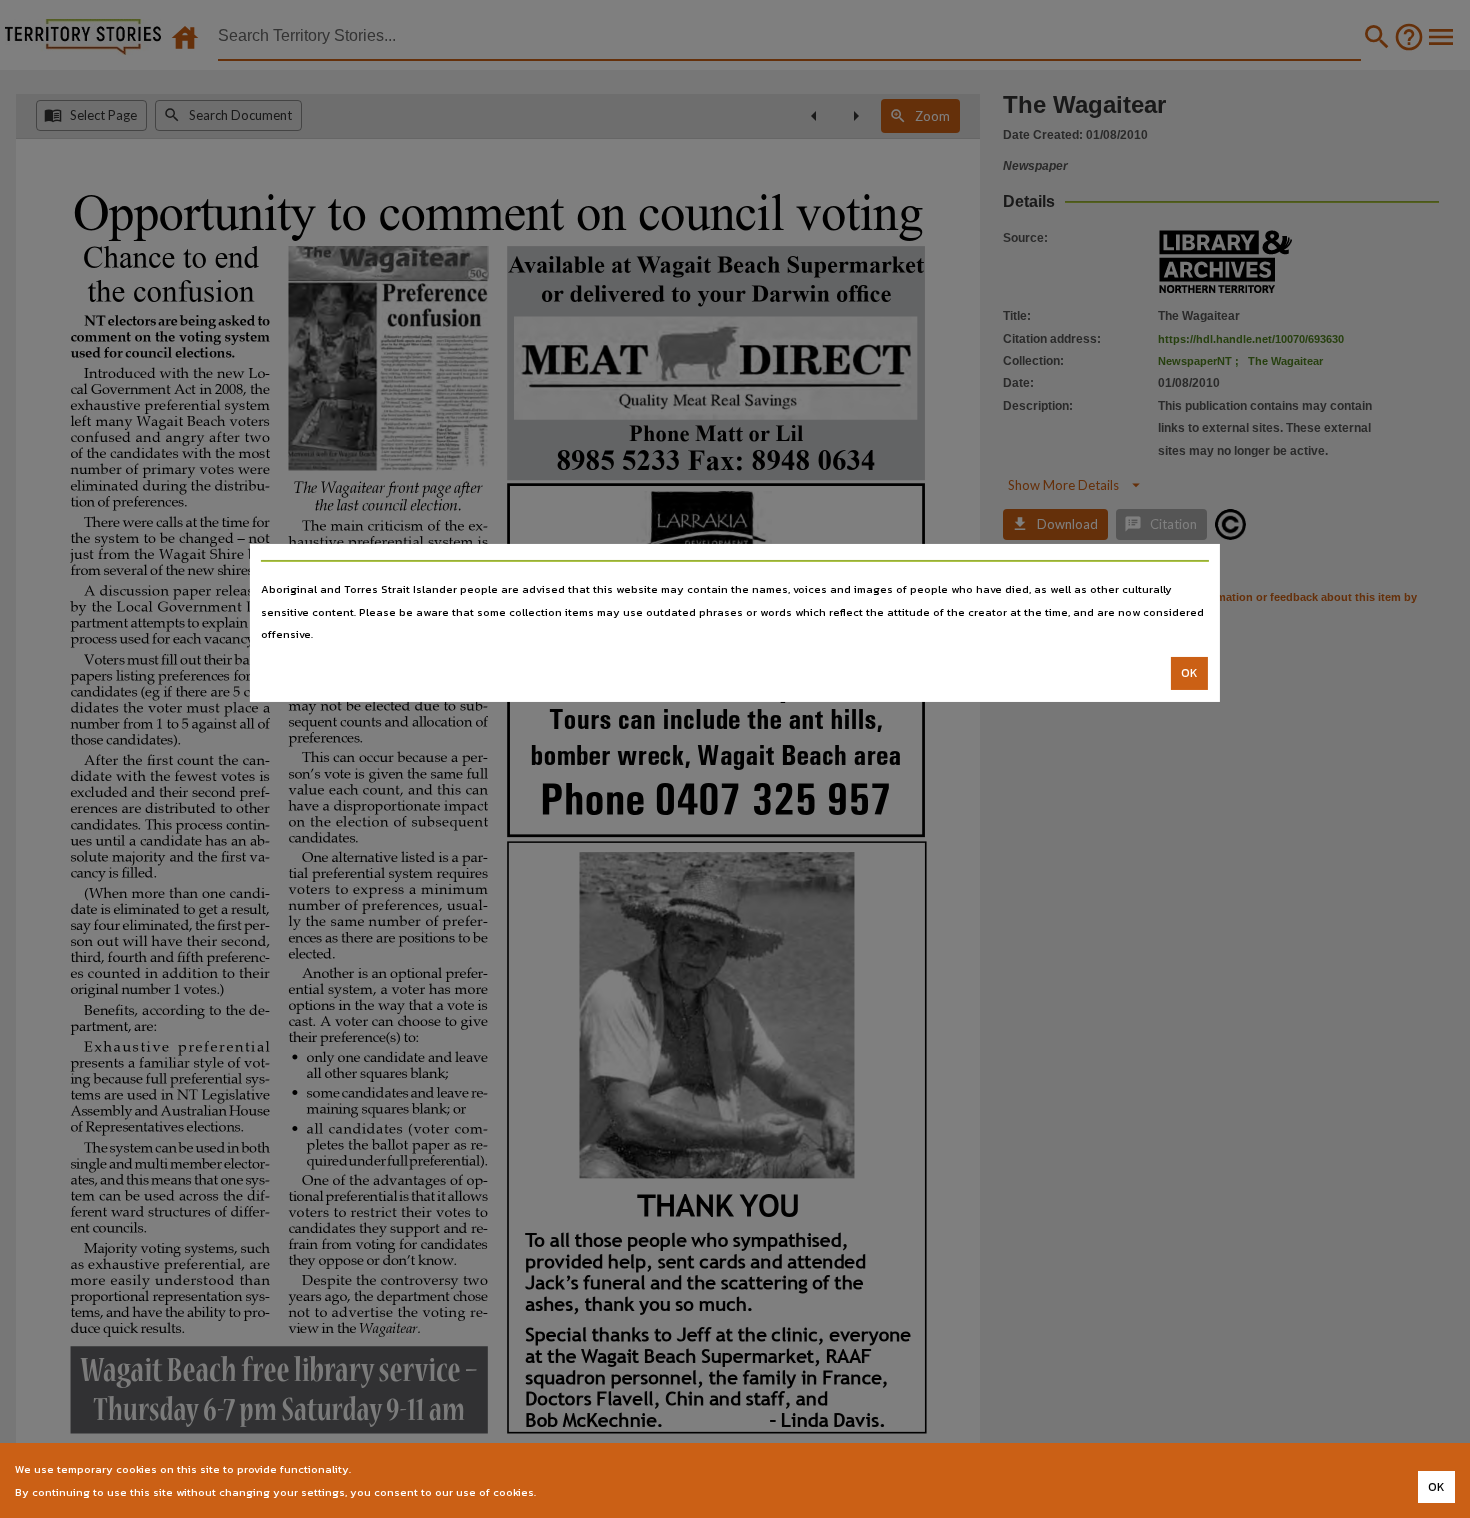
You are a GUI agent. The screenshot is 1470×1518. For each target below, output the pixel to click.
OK (1189, 673)
